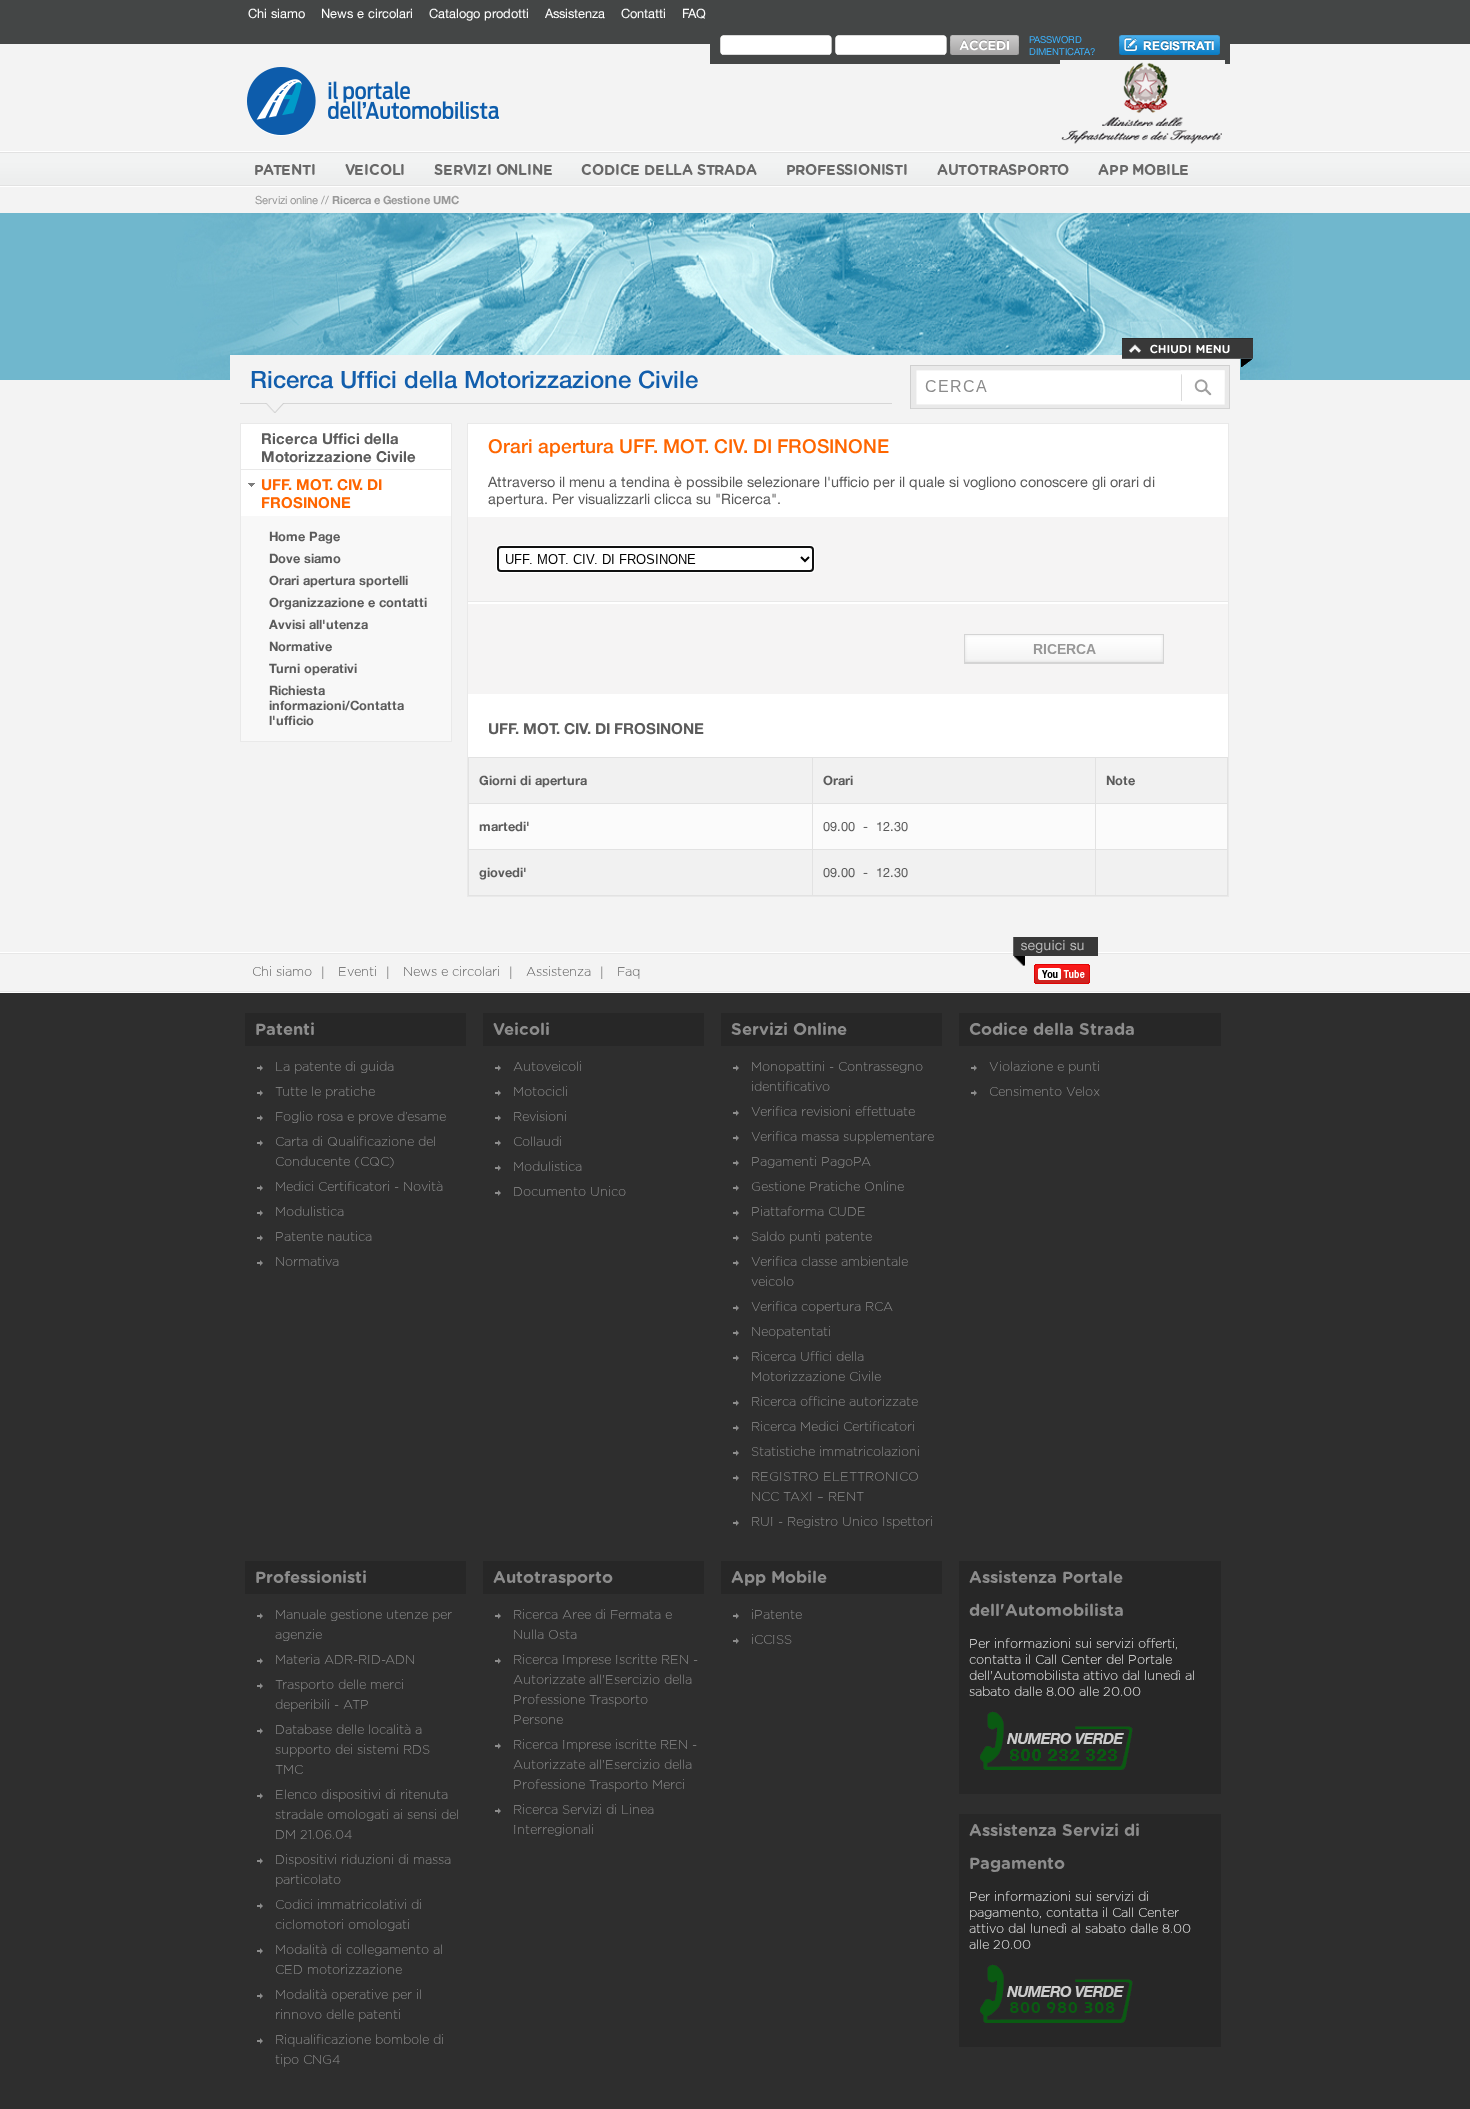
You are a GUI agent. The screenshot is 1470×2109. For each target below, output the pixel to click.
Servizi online (286, 199)
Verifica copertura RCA (822, 1307)
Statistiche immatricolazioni (835, 1452)
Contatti (643, 13)
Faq (626, 972)
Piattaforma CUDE (808, 1212)
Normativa (307, 1262)
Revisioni (540, 1117)
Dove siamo (305, 558)
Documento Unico (569, 1192)
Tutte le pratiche (325, 1092)
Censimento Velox (1044, 1092)
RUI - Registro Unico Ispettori (842, 1522)
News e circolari (367, 13)
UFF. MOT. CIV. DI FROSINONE (321, 493)
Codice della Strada (1052, 1030)
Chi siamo (276, 13)
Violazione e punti (1044, 1067)
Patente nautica (323, 1237)
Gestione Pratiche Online (827, 1187)
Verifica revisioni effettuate (833, 1112)
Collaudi (537, 1142)
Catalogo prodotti (479, 13)
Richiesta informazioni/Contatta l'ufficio (336, 705)
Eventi (355, 972)
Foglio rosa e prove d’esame (360, 1117)
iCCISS (771, 1640)
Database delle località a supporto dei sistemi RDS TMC (352, 1750)
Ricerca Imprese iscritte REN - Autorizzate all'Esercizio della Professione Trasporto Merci (605, 1765)
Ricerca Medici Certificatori (833, 1427)
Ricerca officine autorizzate (834, 1402)
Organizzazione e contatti (348, 602)
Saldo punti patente (811, 1237)
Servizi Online (789, 1030)
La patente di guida (334, 1067)
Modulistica (309, 1212)
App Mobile (779, 1578)
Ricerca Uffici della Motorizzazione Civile (338, 447)
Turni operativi (313, 668)
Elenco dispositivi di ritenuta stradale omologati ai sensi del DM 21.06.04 (367, 1815)
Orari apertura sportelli (338, 580)
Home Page (304, 536)
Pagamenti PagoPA (811, 1162)
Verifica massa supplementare (842, 1137)
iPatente (776, 1615)
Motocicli (540, 1092)
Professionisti (311, 1578)
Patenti (285, 1030)
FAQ (694, 13)
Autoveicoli (547, 1067)
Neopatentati (791, 1332)
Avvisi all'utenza (318, 624)
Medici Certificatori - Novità (359, 1187)
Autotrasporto (553, 1578)
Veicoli (521, 1030)
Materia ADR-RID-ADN (345, 1660)
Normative (300, 646)
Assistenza (575, 13)
